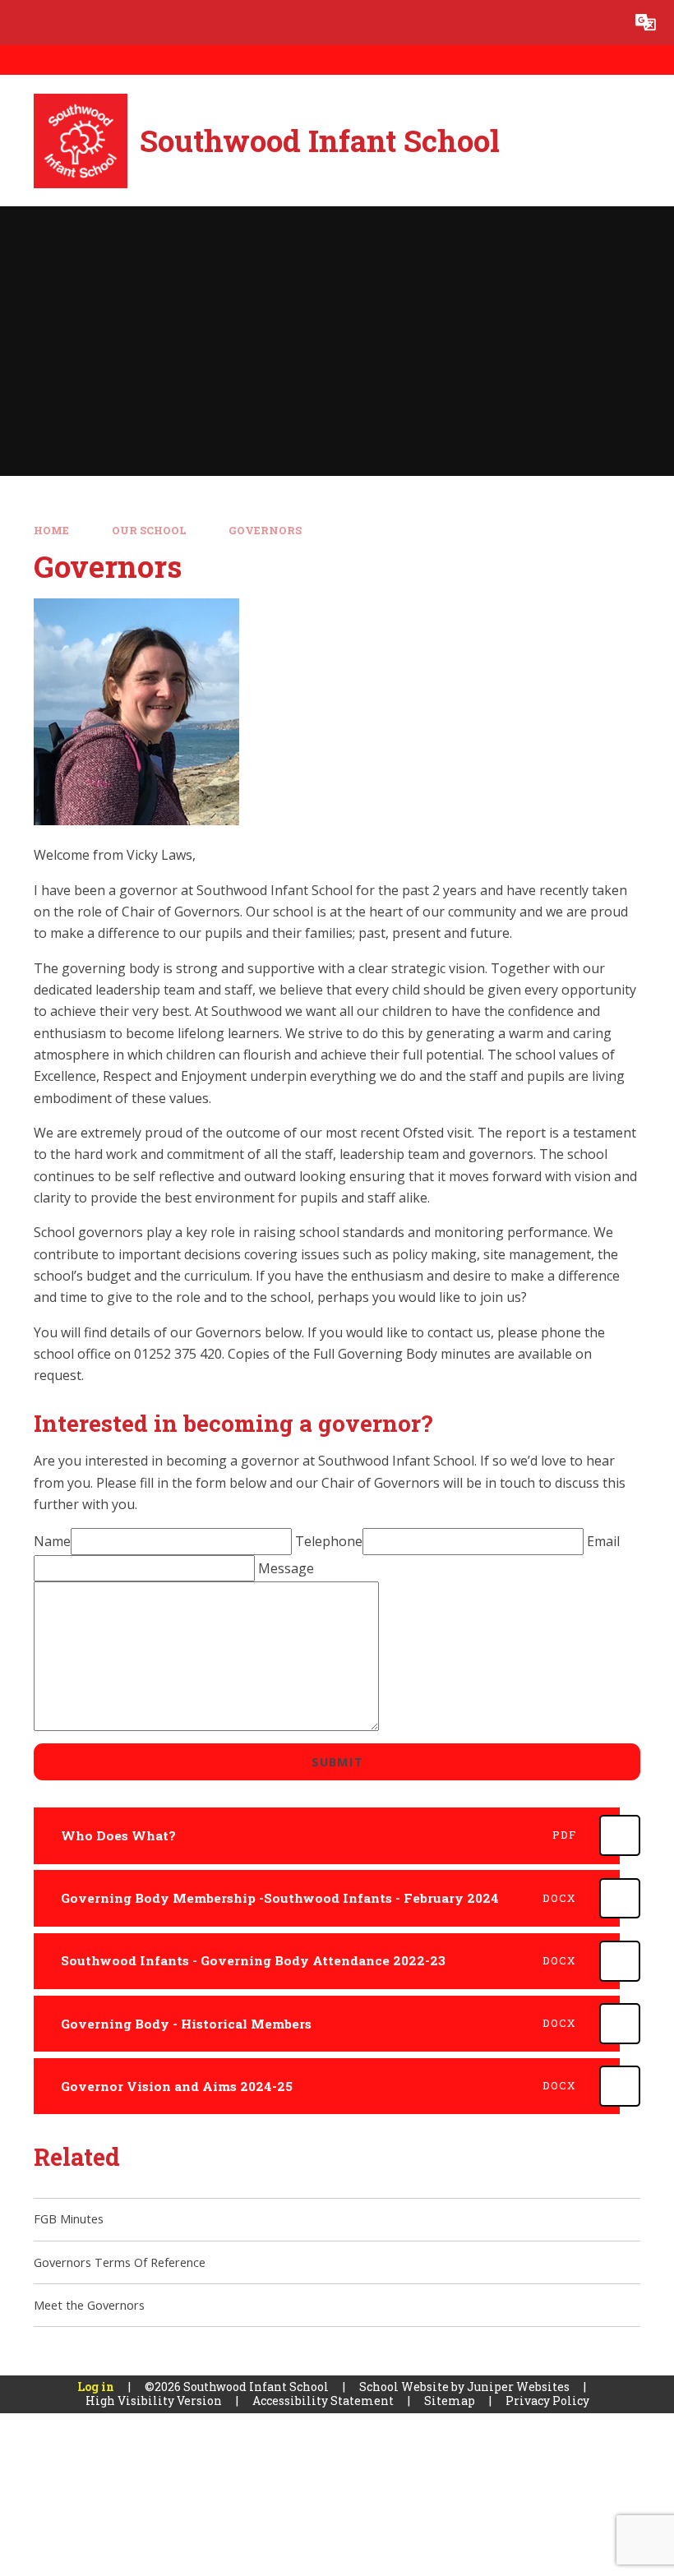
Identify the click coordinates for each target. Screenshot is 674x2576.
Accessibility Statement (323, 2401)
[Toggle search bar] (600, 23)
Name (52, 1541)
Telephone (329, 1541)
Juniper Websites (518, 2387)
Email (603, 1541)
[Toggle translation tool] (646, 23)
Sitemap (450, 2401)
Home (51, 530)
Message (286, 1568)
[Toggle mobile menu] (23, 23)
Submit (337, 1761)
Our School (149, 530)
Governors (265, 530)
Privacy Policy (547, 2401)
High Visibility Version (154, 2401)
